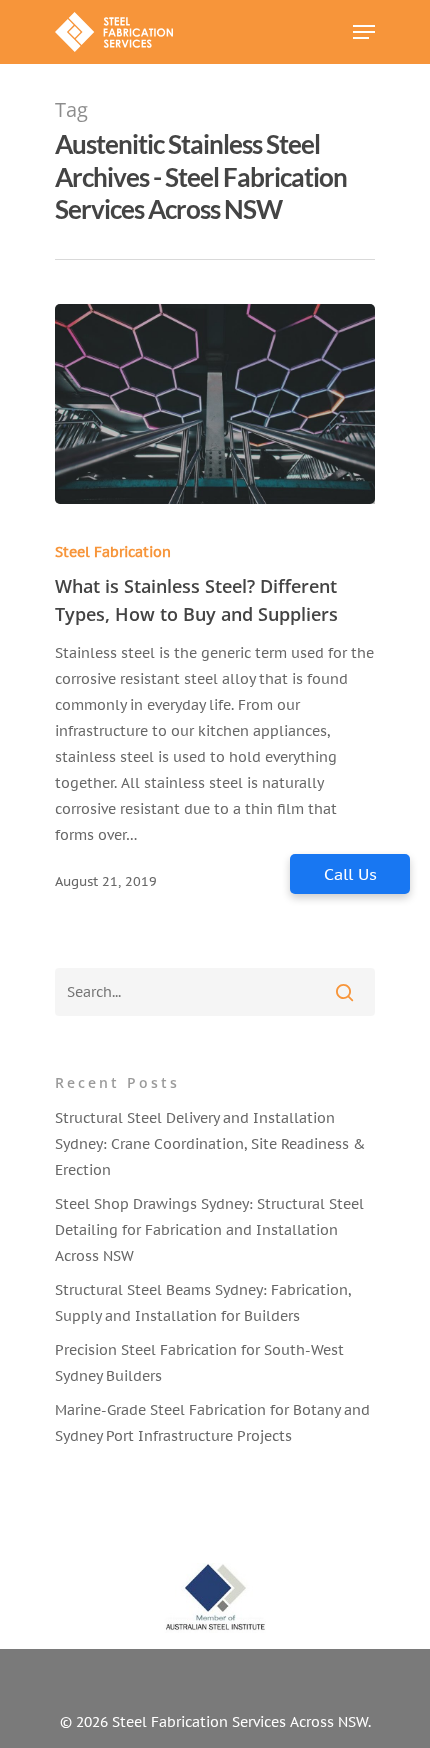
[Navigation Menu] (364, 32)
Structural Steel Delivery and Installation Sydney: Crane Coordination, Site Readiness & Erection (210, 1144)
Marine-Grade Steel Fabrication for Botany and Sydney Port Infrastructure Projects (212, 1423)
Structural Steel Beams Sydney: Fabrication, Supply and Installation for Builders (203, 1303)
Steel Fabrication (113, 552)
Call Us (350, 874)
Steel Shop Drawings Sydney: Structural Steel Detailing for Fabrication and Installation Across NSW (209, 1230)
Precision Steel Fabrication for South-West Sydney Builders (199, 1363)
